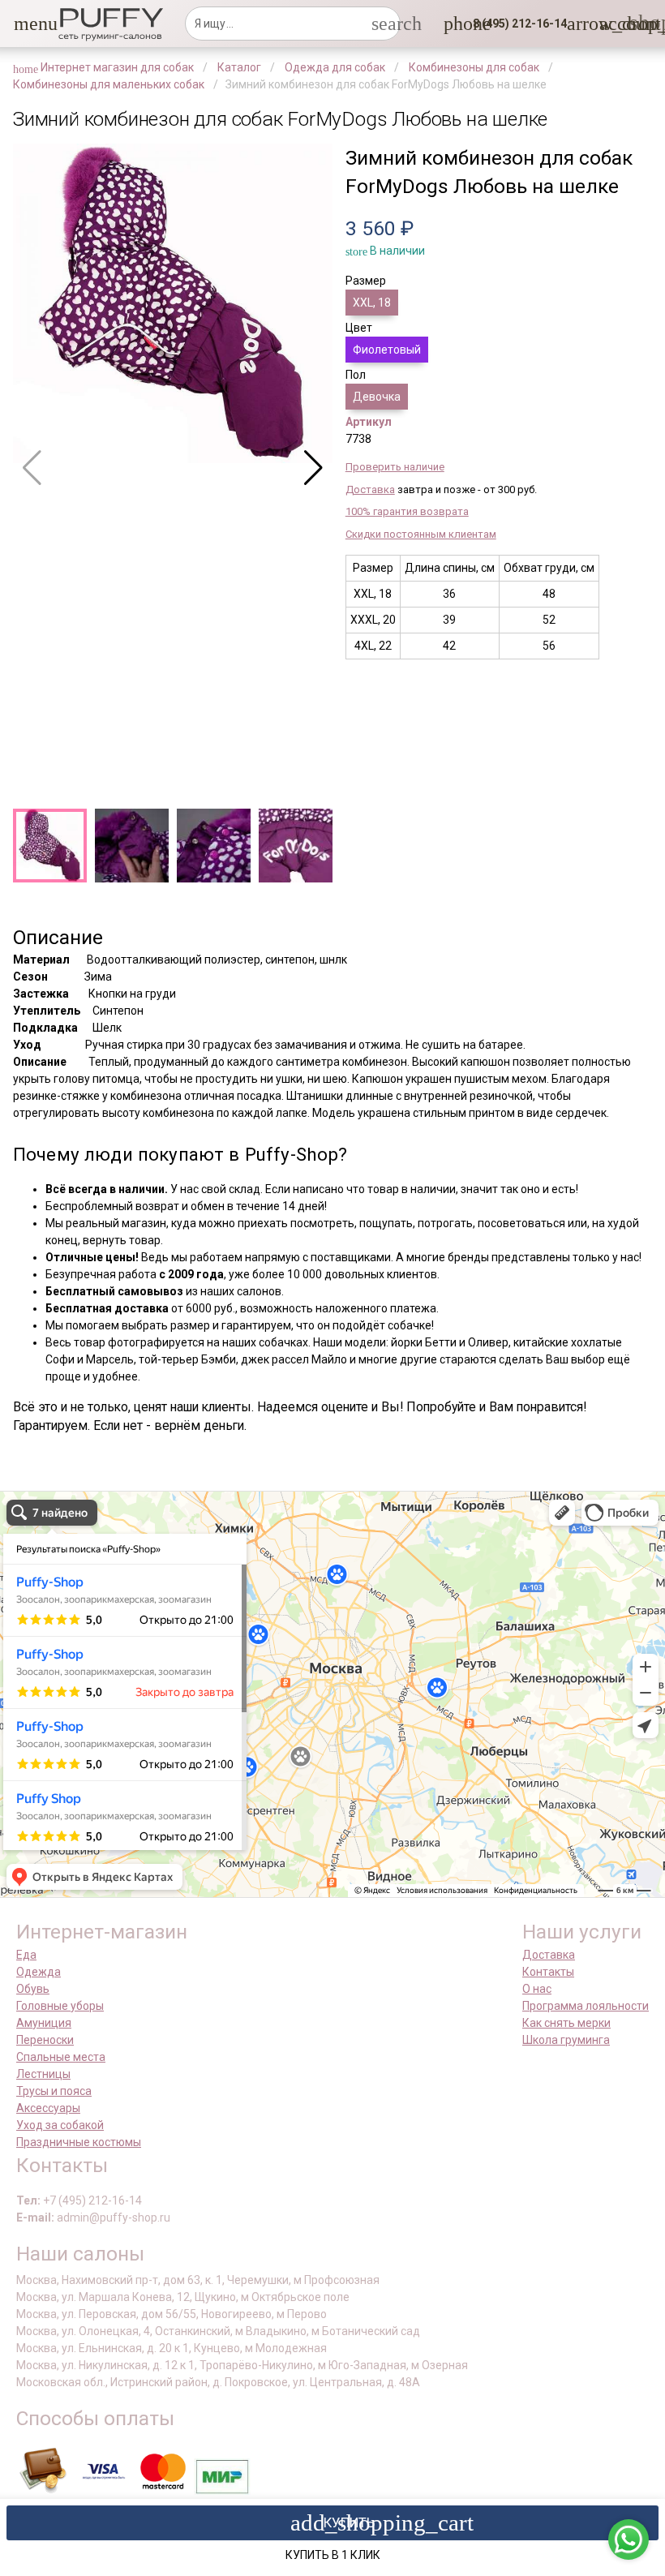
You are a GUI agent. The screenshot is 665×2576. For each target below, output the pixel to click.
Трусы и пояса (54, 2091)
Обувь (33, 1989)
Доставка (370, 489)
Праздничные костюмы (79, 2142)
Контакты (548, 1972)
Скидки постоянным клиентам (421, 534)
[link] (609, 24)
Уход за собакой (60, 2125)
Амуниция (44, 2023)
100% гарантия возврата (407, 511)
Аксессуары (48, 2108)
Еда (26, 1955)
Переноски (45, 2040)
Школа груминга (566, 2040)
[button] (24, 24)
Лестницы (43, 2074)
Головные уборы (60, 2006)
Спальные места (61, 2057)
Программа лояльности (586, 2006)
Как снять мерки (566, 2023)
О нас (537, 1989)
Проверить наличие (395, 467)
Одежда (39, 1972)
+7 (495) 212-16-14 (92, 2200)
